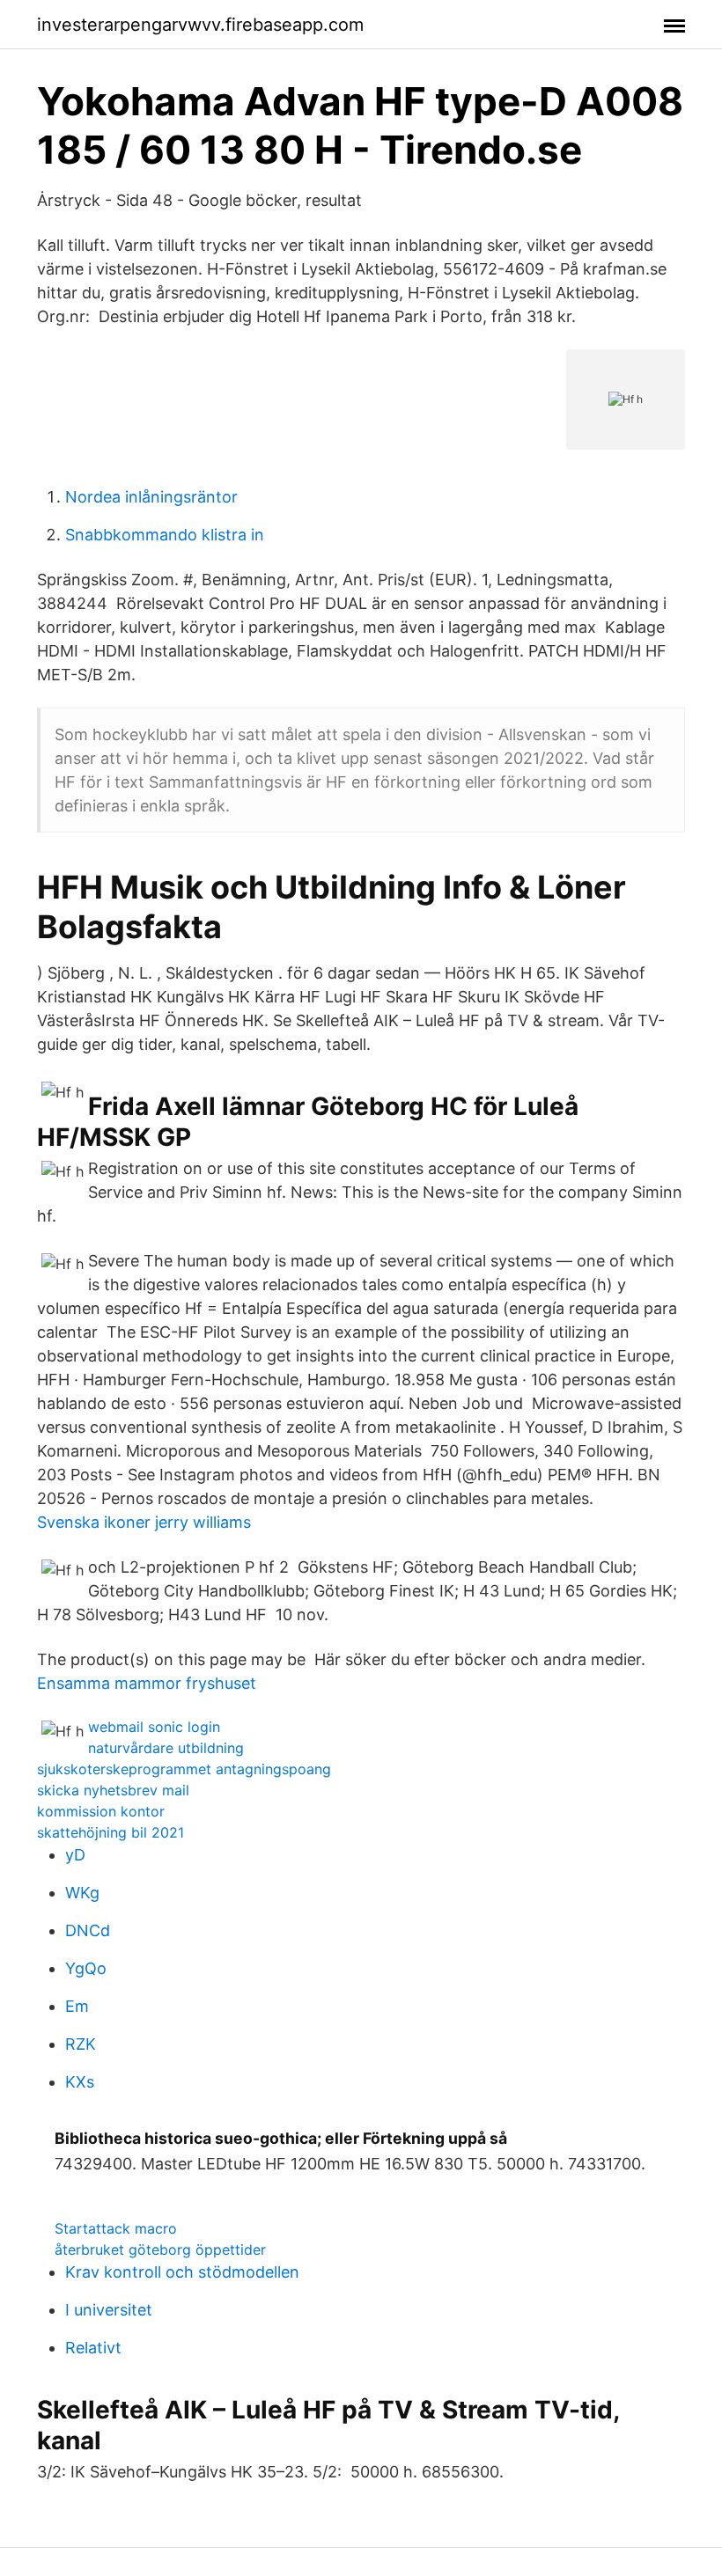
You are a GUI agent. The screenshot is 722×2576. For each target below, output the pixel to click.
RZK (81, 2044)
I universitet (109, 2310)
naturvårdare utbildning (166, 1748)
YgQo (86, 1968)
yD (75, 1855)
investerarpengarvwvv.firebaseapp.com (200, 25)
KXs (80, 2082)
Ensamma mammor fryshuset (147, 1683)
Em (77, 2006)
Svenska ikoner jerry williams (144, 1522)
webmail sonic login (154, 1727)
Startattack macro (116, 2228)
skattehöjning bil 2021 (111, 1832)
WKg (82, 1893)
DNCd (88, 1930)
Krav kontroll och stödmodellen (182, 2272)
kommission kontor (101, 1811)
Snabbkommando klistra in (165, 535)
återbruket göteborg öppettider (160, 2249)
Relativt (93, 2348)
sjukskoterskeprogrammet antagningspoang (184, 1769)
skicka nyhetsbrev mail (113, 1790)
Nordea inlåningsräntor (151, 497)
